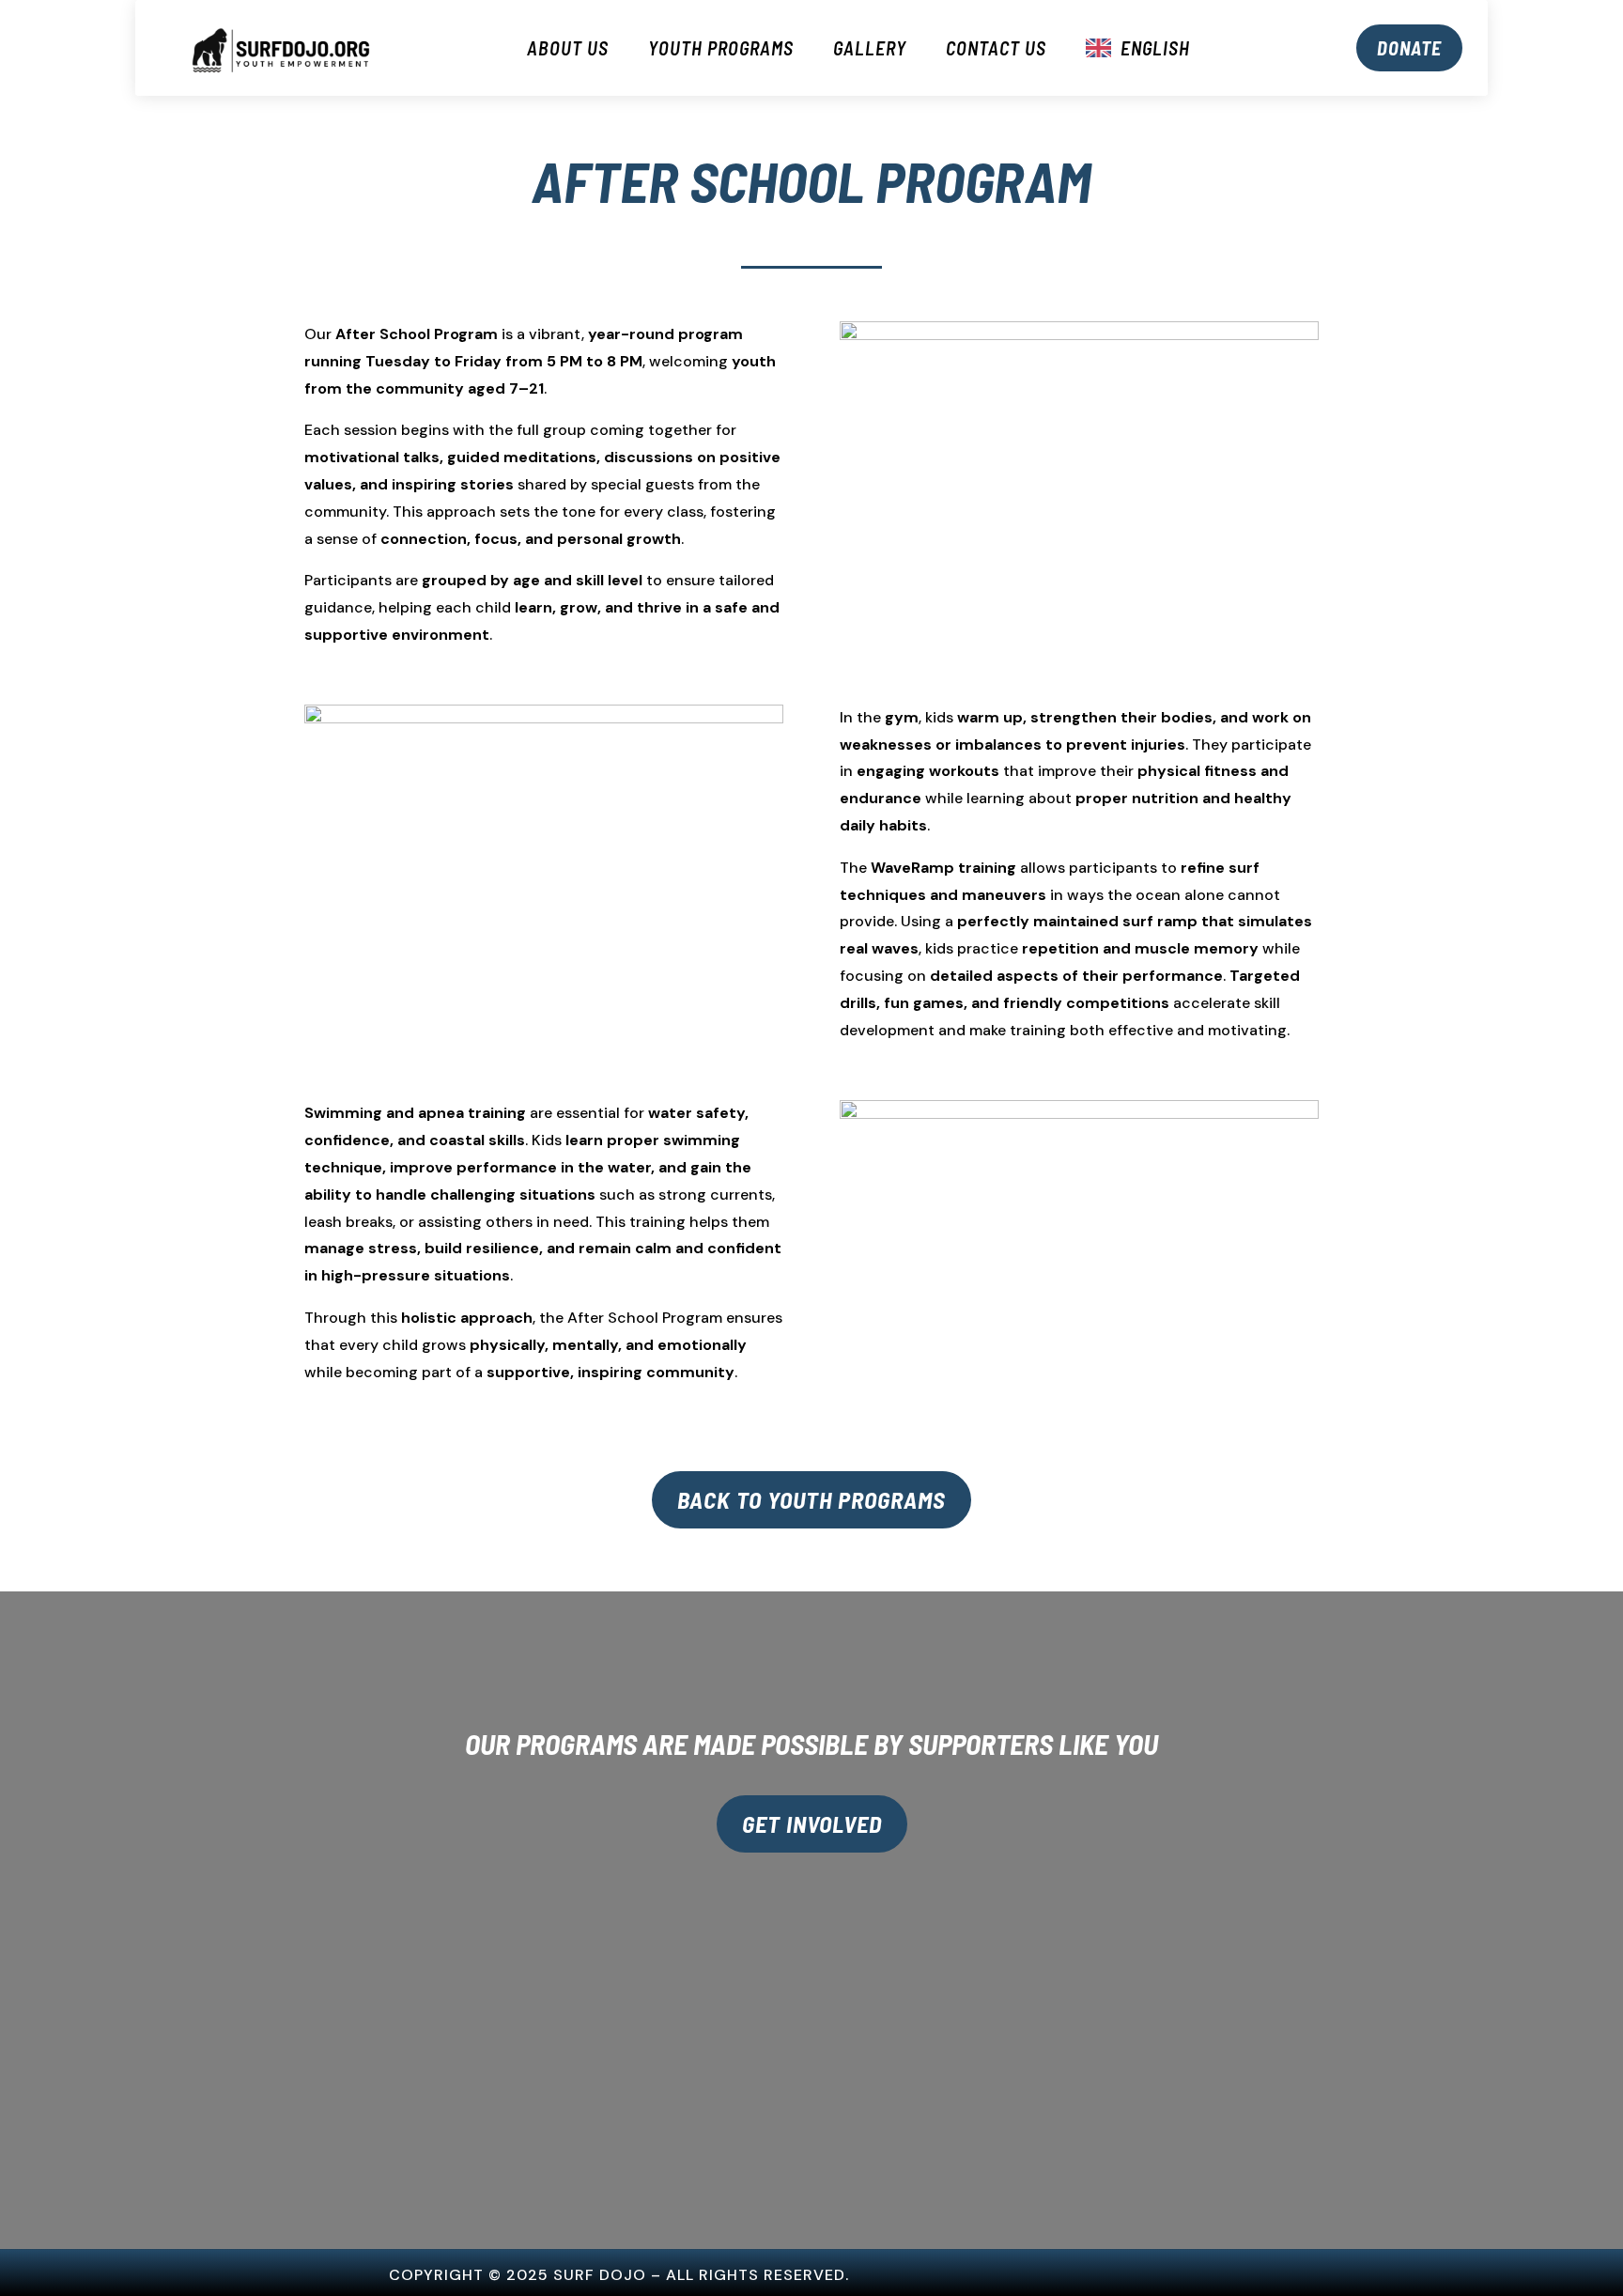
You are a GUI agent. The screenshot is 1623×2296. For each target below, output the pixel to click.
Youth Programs (721, 48)
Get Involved (812, 1823)
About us (568, 48)
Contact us (996, 48)
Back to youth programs (811, 1499)
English (1155, 48)
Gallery (870, 48)
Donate (1409, 48)
